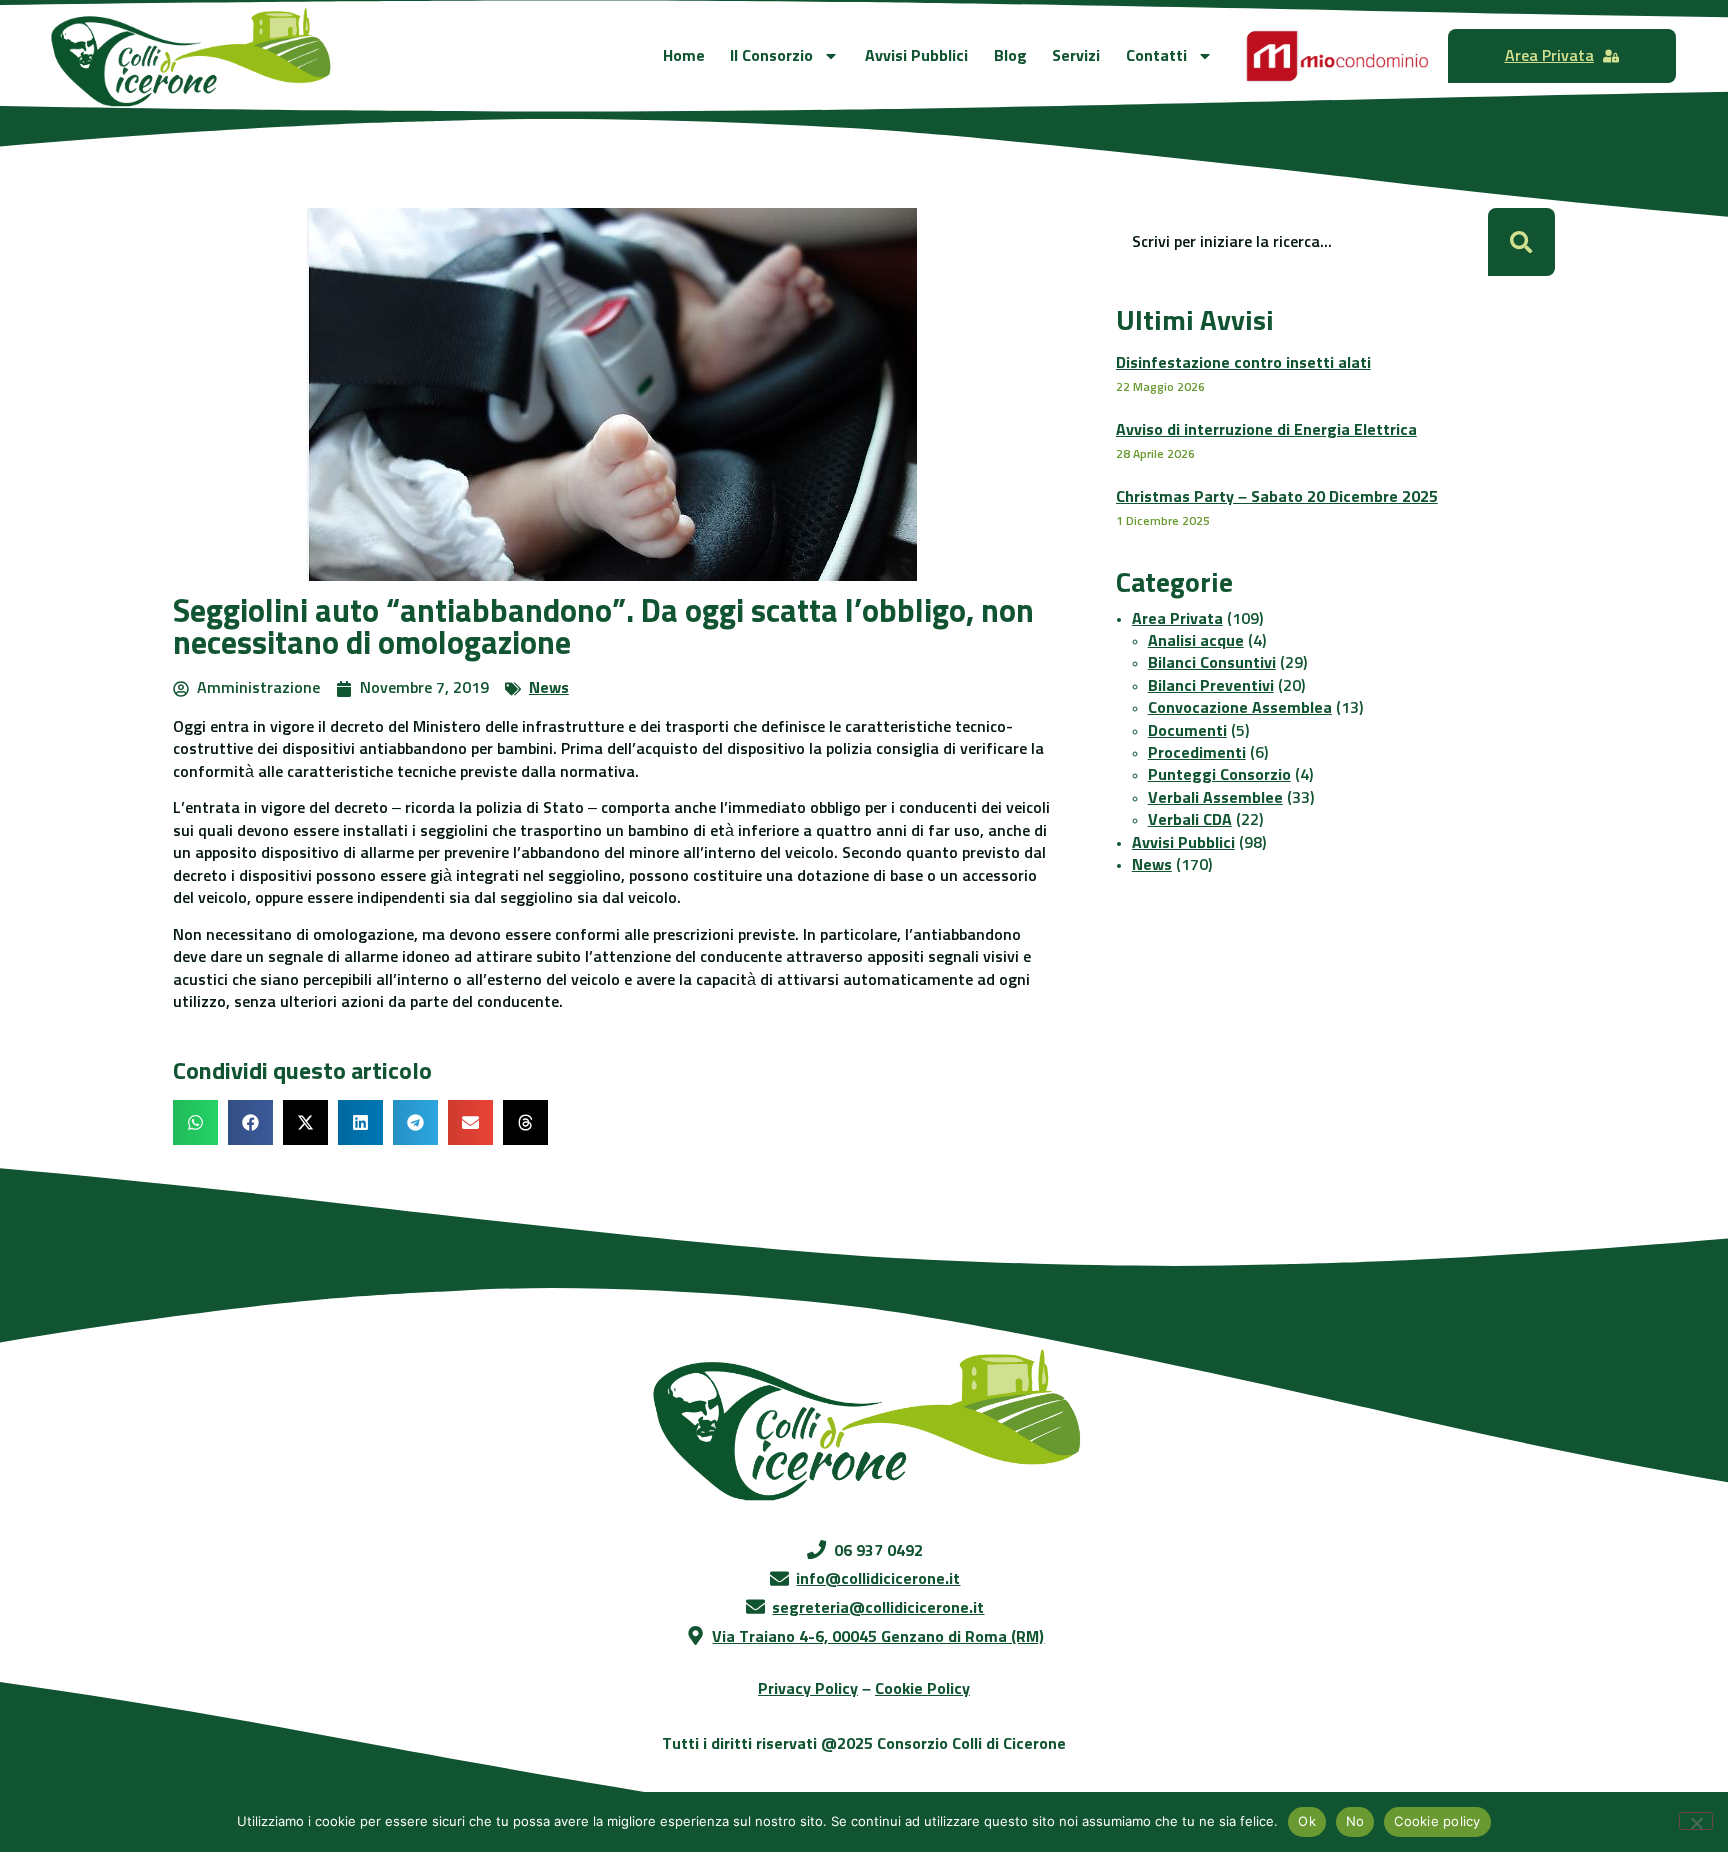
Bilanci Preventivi (1211, 686)
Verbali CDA (1190, 820)
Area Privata (1177, 619)
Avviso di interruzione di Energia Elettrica (1266, 430)
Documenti (1187, 731)
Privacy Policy (808, 1689)
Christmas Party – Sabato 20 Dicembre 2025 (1277, 497)
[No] (1696, 1821)
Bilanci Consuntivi (1212, 663)
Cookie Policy (922, 1689)
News (549, 688)
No (1355, 1821)
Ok (1307, 1821)
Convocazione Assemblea (1240, 708)
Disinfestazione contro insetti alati (1243, 363)
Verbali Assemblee (1215, 798)
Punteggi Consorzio (1219, 775)
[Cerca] (1521, 241)
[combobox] (1302, 241)
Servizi (1076, 56)
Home (684, 56)
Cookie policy (1437, 1821)
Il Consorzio (771, 56)
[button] (195, 1122)
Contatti (1156, 56)
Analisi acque (1196, 641)
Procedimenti (1197, 753)
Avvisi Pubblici (916, 56)
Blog (1010, 56)
